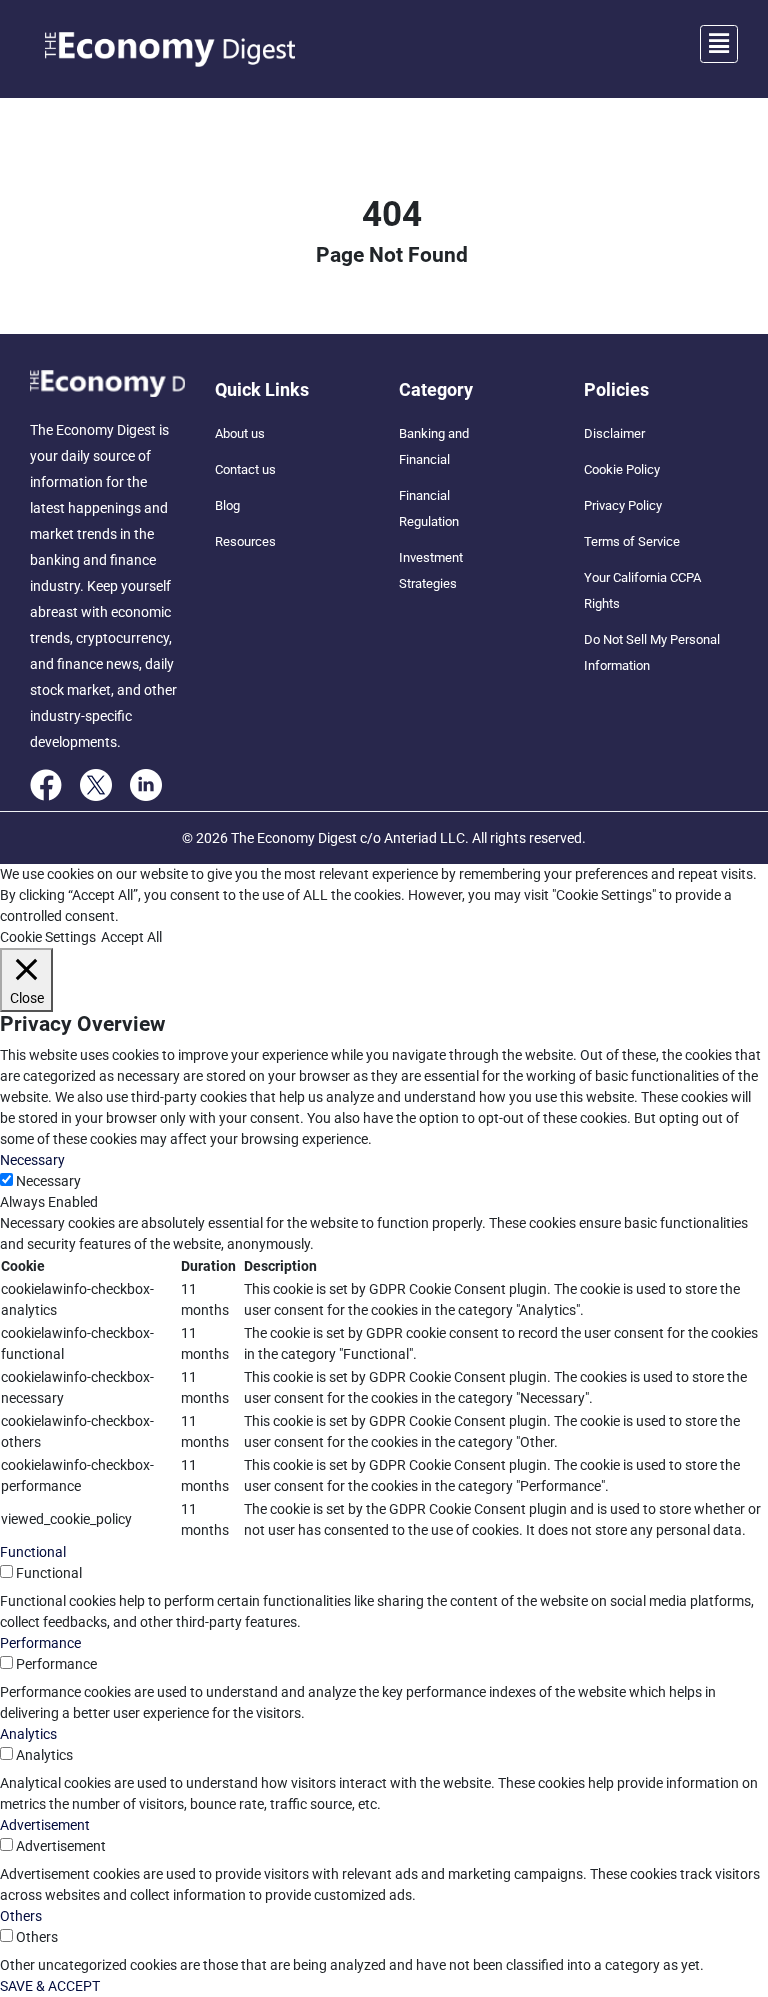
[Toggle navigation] (719, 44)
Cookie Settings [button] (48, 937)
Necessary (48, 1181)
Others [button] (21, 1916)
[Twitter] (96, 784)
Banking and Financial (434, 446)
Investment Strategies (431, 570)
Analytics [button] (28, 1734)
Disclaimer (614, 433)
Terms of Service (632, 541)
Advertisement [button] (45, 1825)
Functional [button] (33, 1552)
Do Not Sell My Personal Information (652, 652)
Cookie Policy (622, 469)
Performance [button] (40, 1643)
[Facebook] (46, 784)
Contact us (245, 469)
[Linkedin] (146, 784)
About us (240, 433)
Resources (245, 541)
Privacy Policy (623, 505)
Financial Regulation (429, 508)
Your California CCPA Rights (642, 590)
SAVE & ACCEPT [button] (50, 1986)
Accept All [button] (131, 937)
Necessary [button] (32, 1160)
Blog (227, 505)
